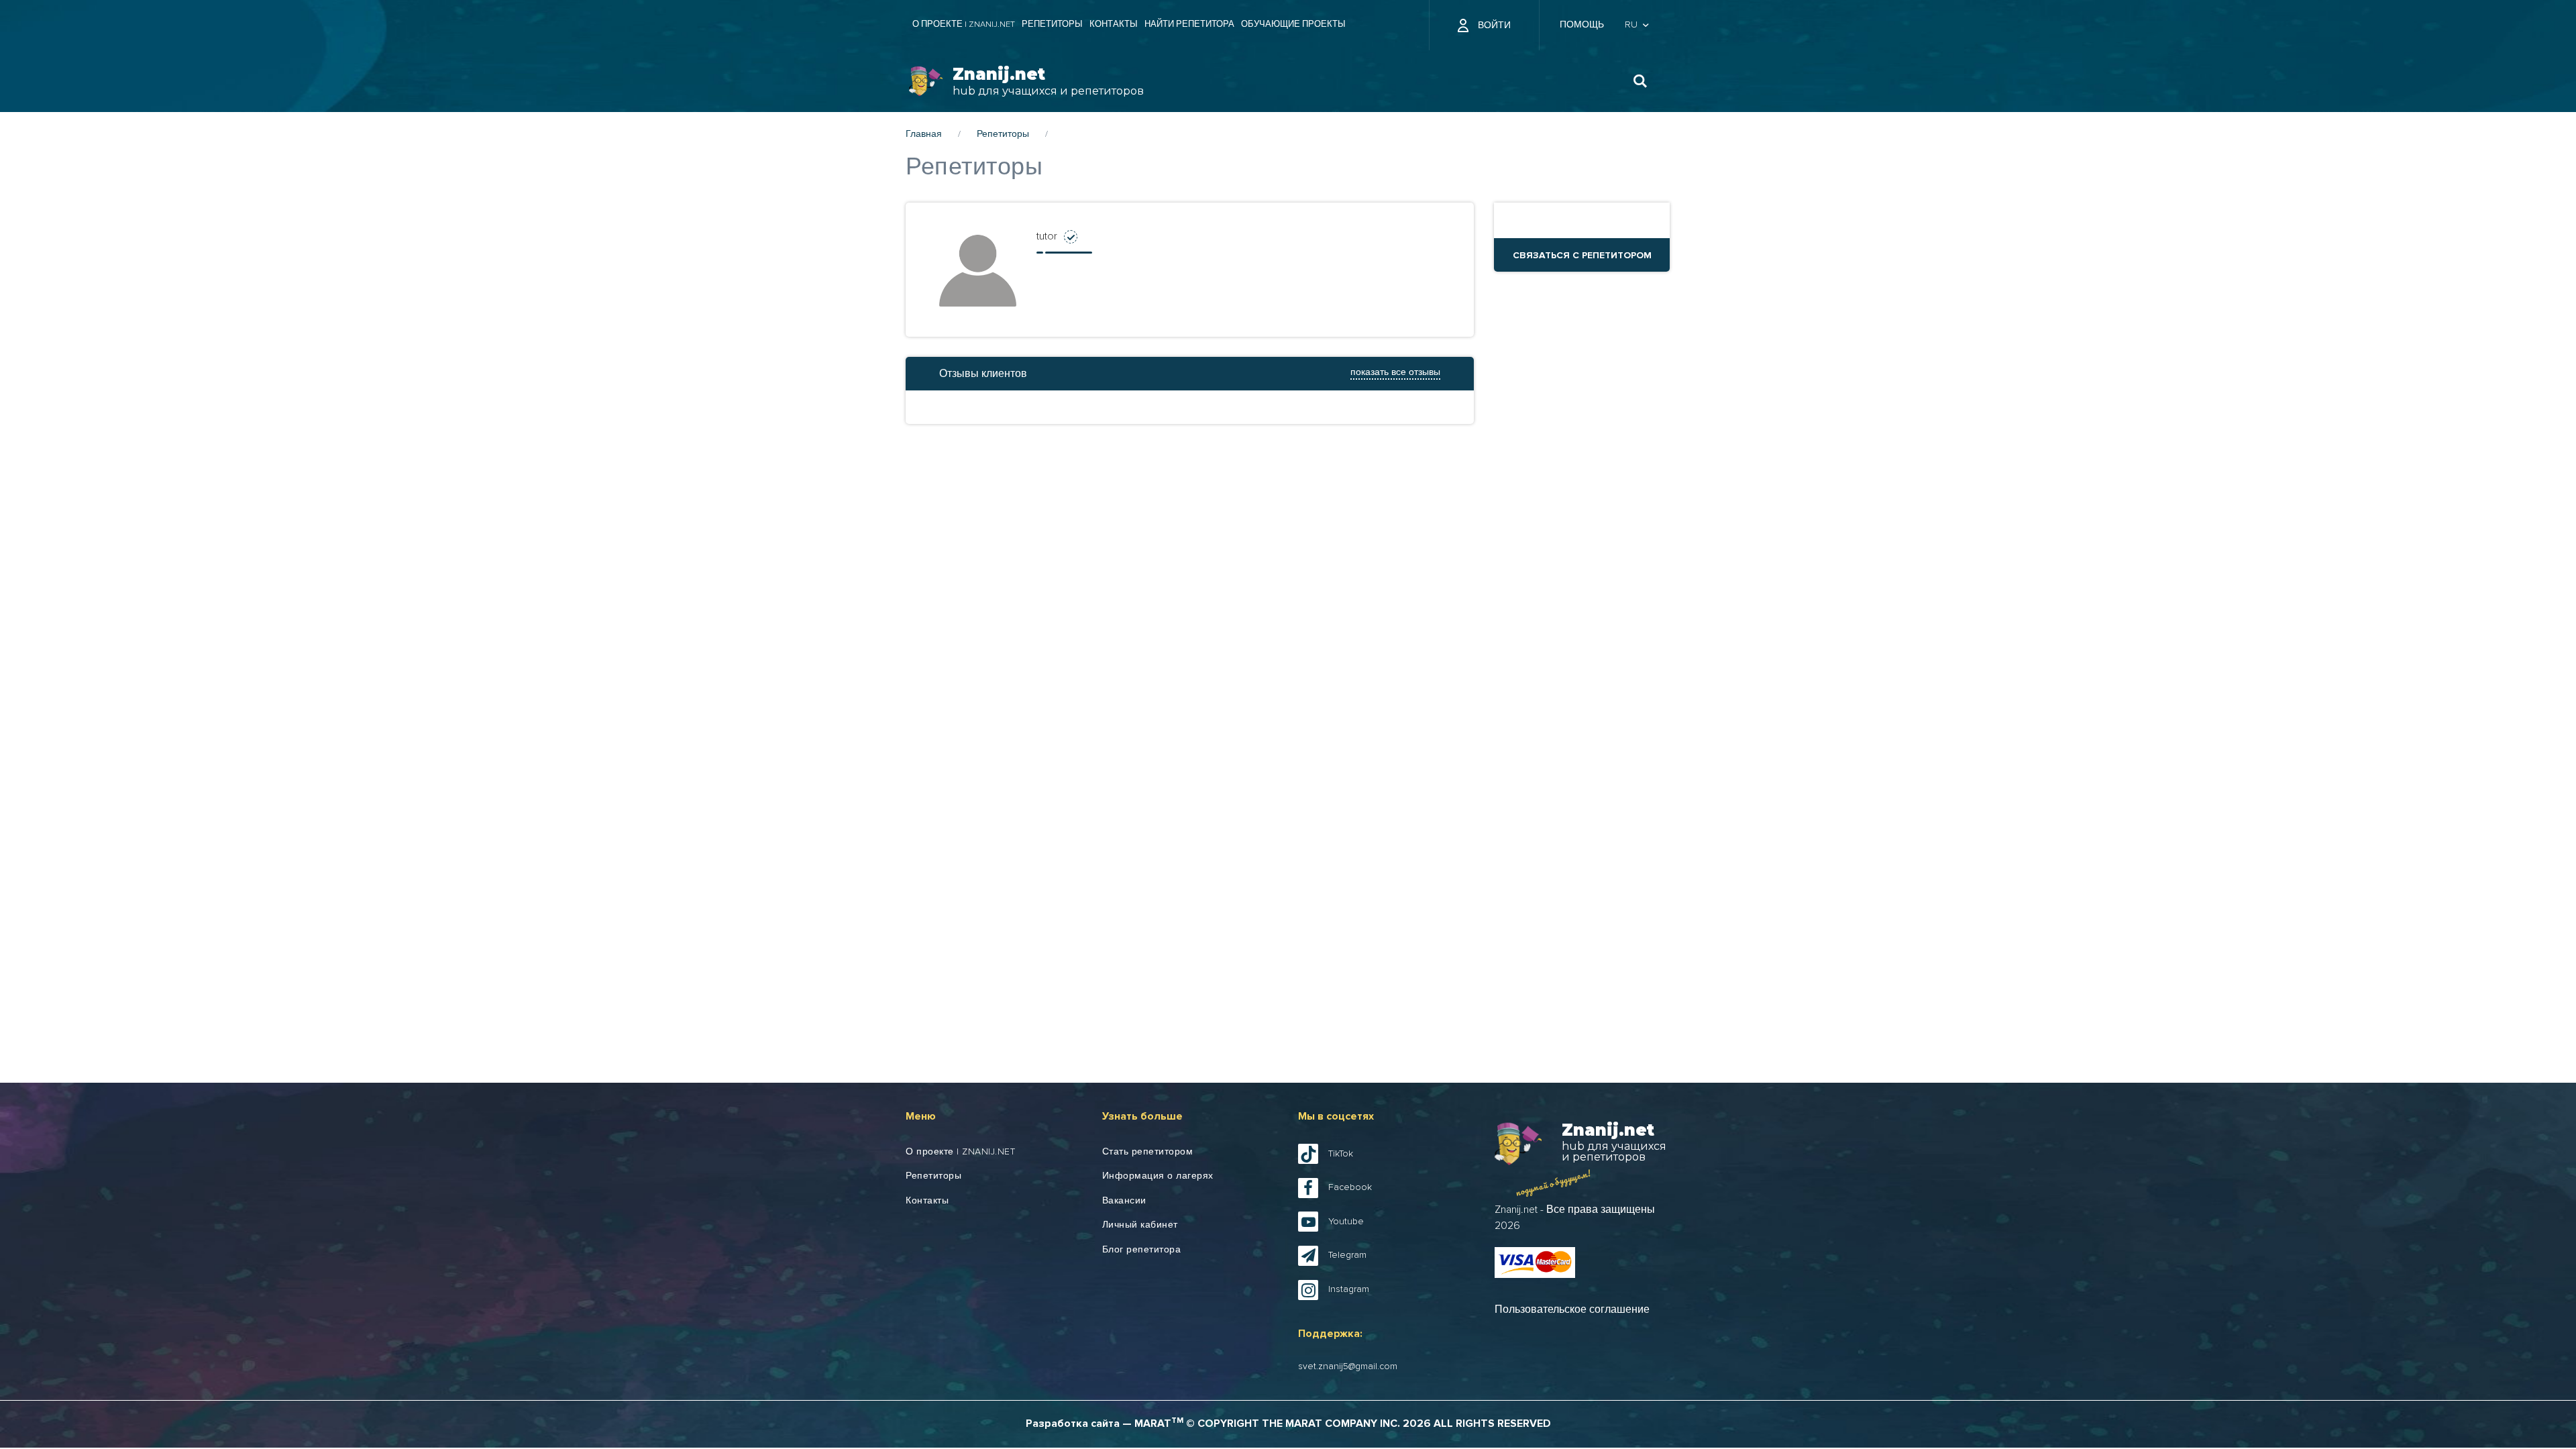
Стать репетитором (1148, 1152)
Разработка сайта (1073, 1424)
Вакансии (1124, 1201)
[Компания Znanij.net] (926, 82)
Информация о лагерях (1158, 1176)
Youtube (1346, 1222)
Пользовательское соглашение (1572, 1309)
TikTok (1341, 1154)
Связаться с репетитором (1582, 255)
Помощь (1582, 25)
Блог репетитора (1142, 1250)
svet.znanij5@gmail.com (1348, 1366)
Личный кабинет (1140, 1225)
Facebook (1350, 1187)
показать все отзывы (1395, 372)
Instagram (1349, 1289)
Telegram (1347, 1255)
